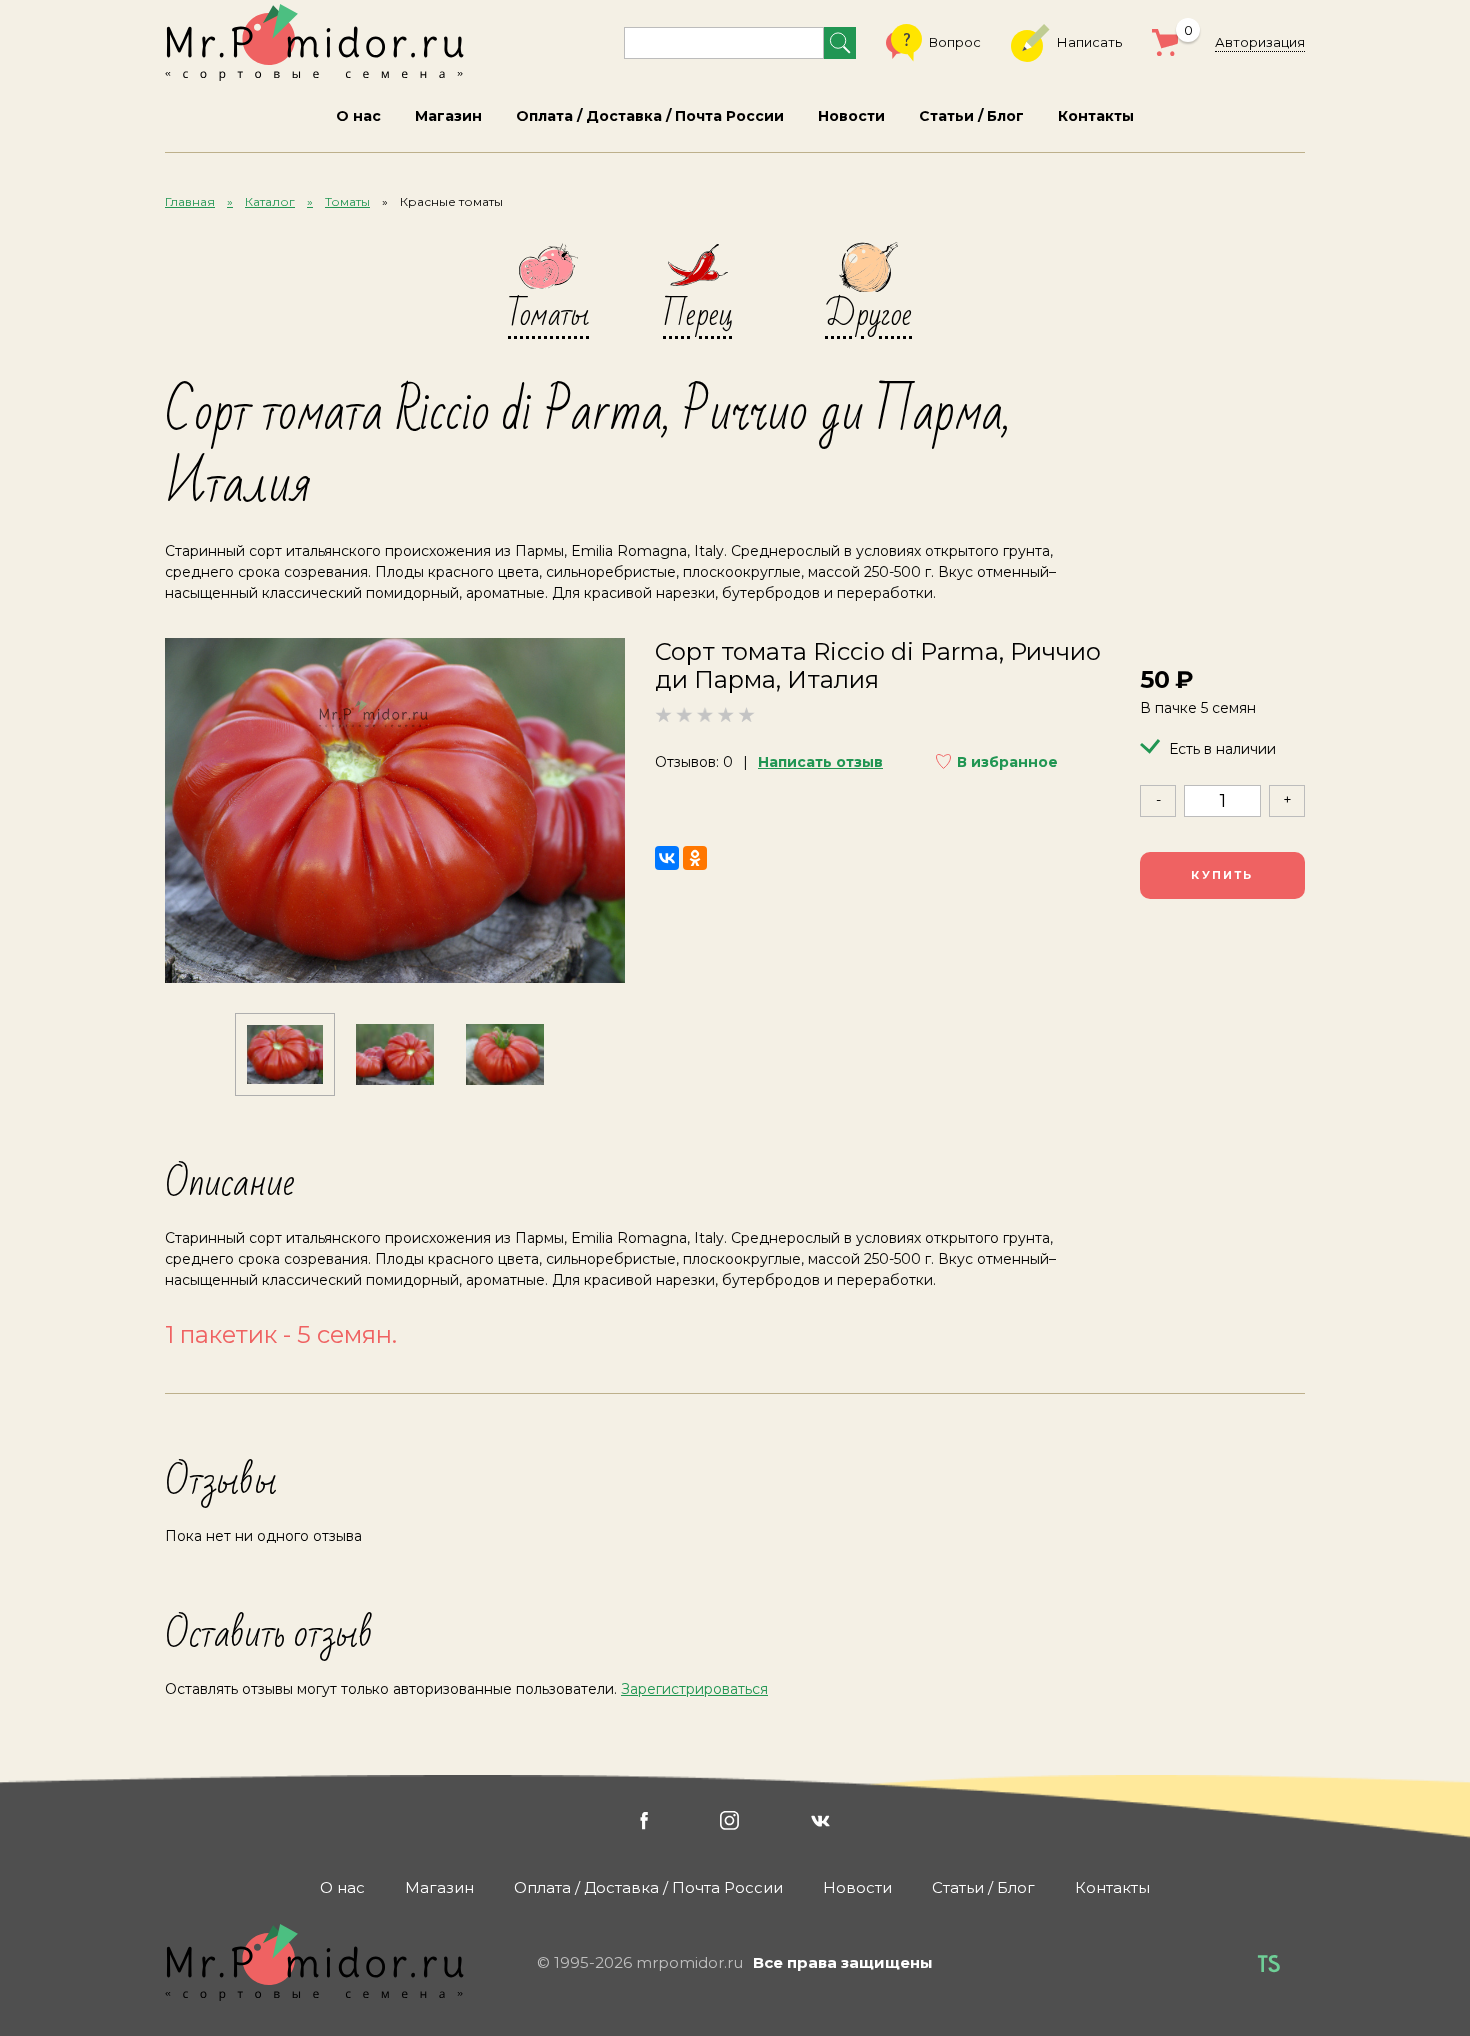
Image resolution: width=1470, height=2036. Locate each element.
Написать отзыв (820, 762)
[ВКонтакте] (667, 858)
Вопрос (955, 42)
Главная (190, 201)
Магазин (448, 116)
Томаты (347, 201)
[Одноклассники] (695, 858)
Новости (851, 116)
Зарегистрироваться (694, 1689)
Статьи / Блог (971, 116)
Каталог (270, 201)
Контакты (1096, 116)
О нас (358, 116)
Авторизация (1260, 42)
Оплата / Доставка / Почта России (650, 116)
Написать (1089, 42)
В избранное (1007, 762)
